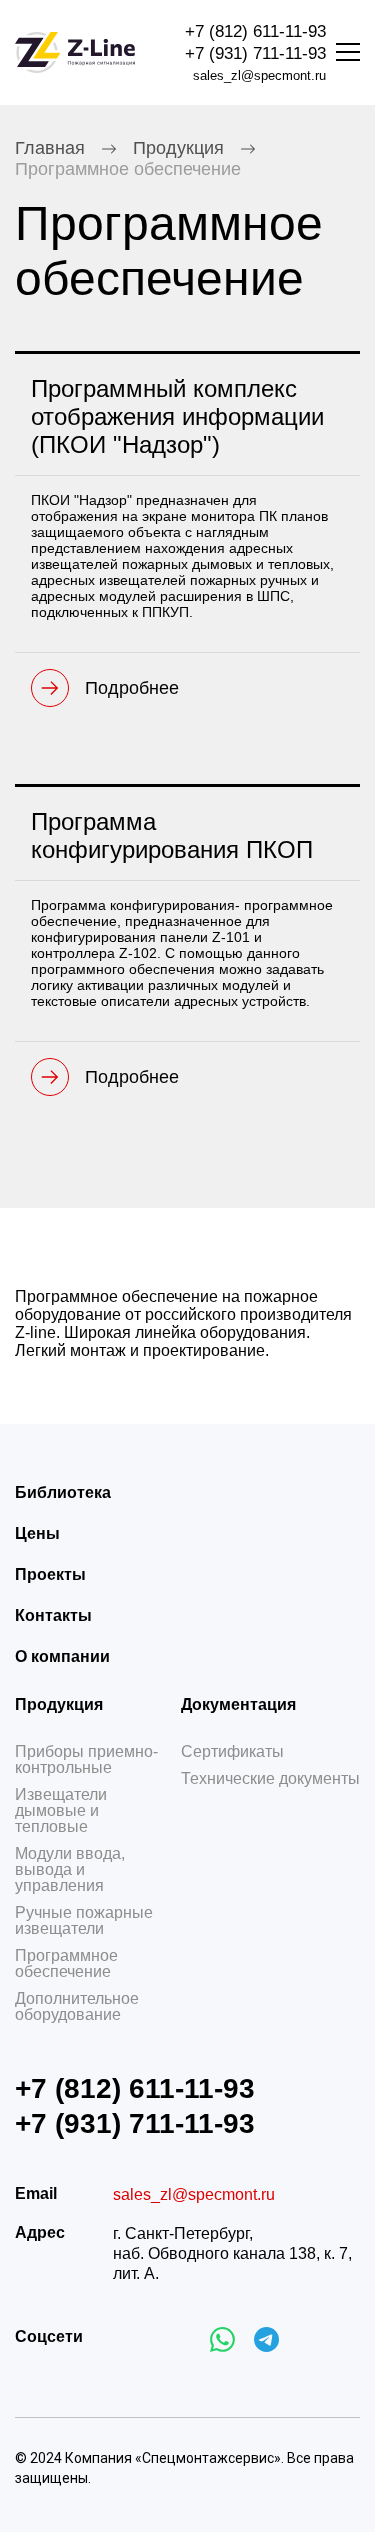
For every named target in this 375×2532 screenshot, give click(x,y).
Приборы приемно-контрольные (86, 1760)
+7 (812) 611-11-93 (255, 31)
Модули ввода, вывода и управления (70, 1870)
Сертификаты (232, 1752)
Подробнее (132, 688)
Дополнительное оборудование (77, 2007)
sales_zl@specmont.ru (259, 75)
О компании (62, 1656)
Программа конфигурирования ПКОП (172, 835)
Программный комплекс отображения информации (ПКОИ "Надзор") (177, 416)
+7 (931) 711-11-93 (255, 53)
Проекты (50, 1574)
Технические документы (270, 1779)
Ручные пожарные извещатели (84, 1921)
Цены (37, 1533)
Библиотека (63, 1492)
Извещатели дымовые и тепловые (61, 1811)
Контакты (53, 1615)
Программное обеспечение (66, 1964)
